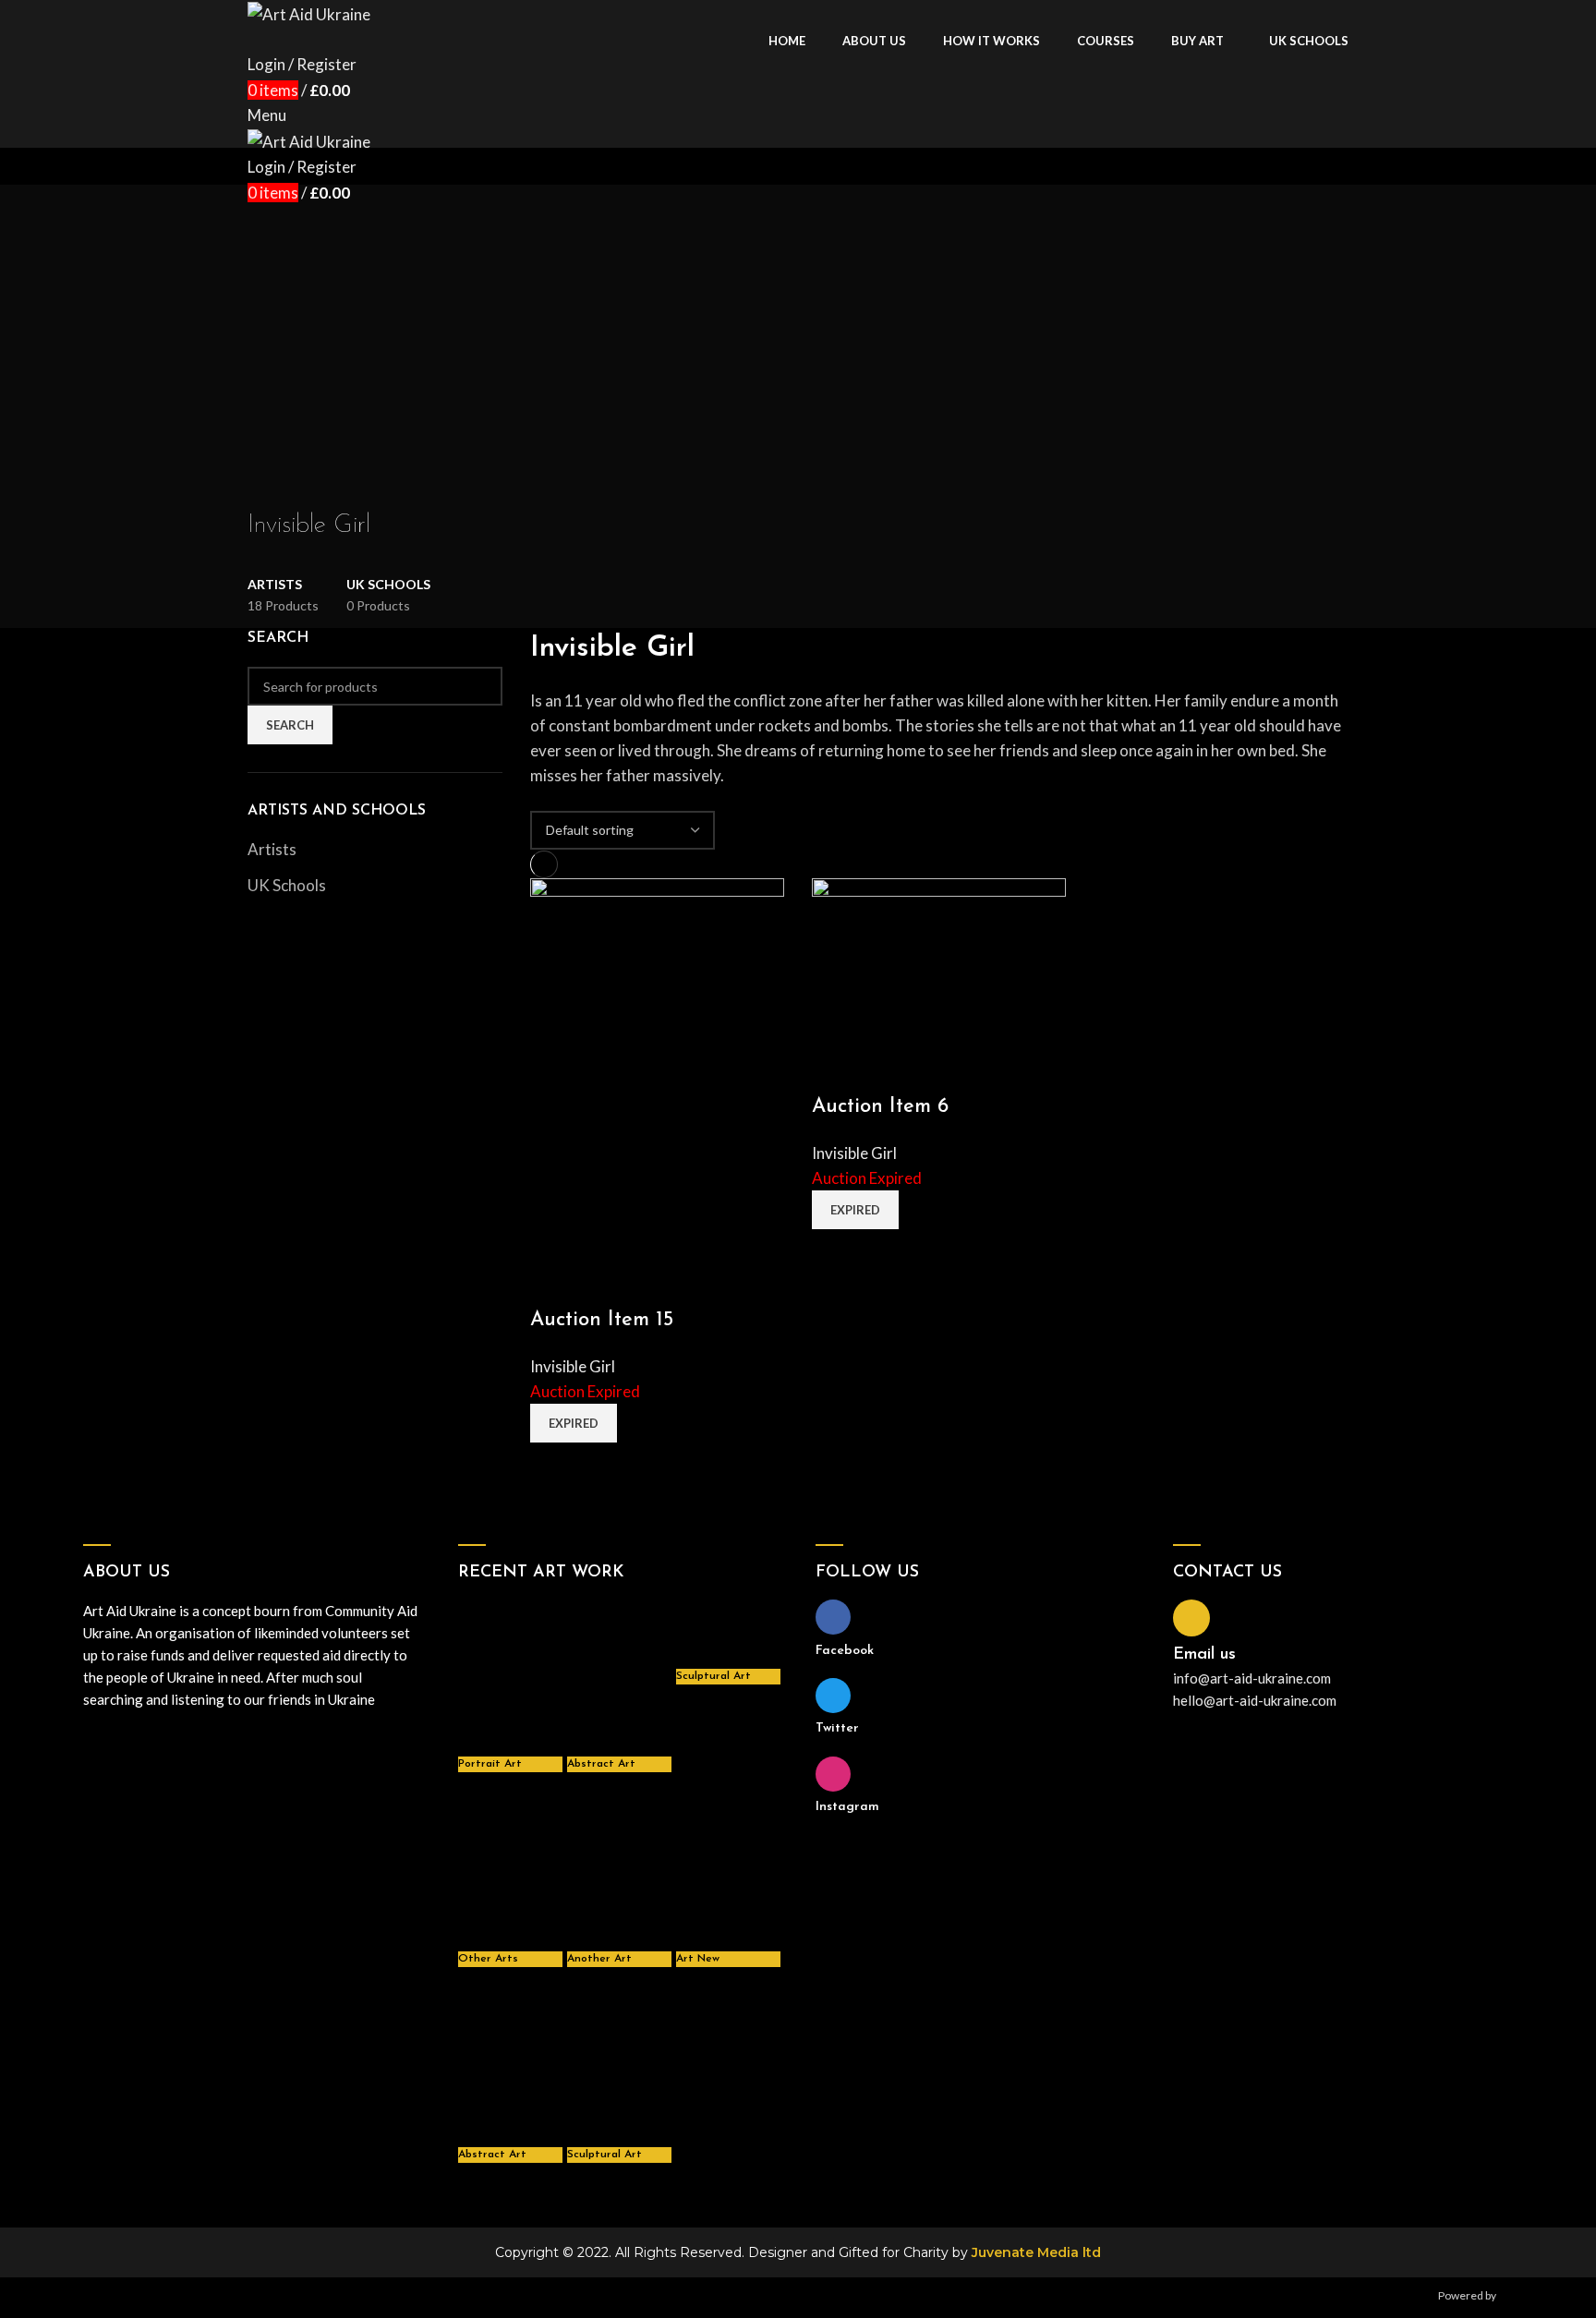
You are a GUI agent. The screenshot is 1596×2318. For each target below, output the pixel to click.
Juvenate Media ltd (1036, 2252)
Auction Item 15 (602, 1320)
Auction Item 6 (880, 1107)
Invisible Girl (573, 1366)
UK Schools (287, 885)
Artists (272, 849)
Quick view (553, 1284)
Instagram (847, 1807)
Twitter (837, 1728)
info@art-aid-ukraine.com (1252, 1678)
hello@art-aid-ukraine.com (1255, 1700)
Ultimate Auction (1540, 2295)
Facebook (845, 1651)
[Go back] (271, 485)
